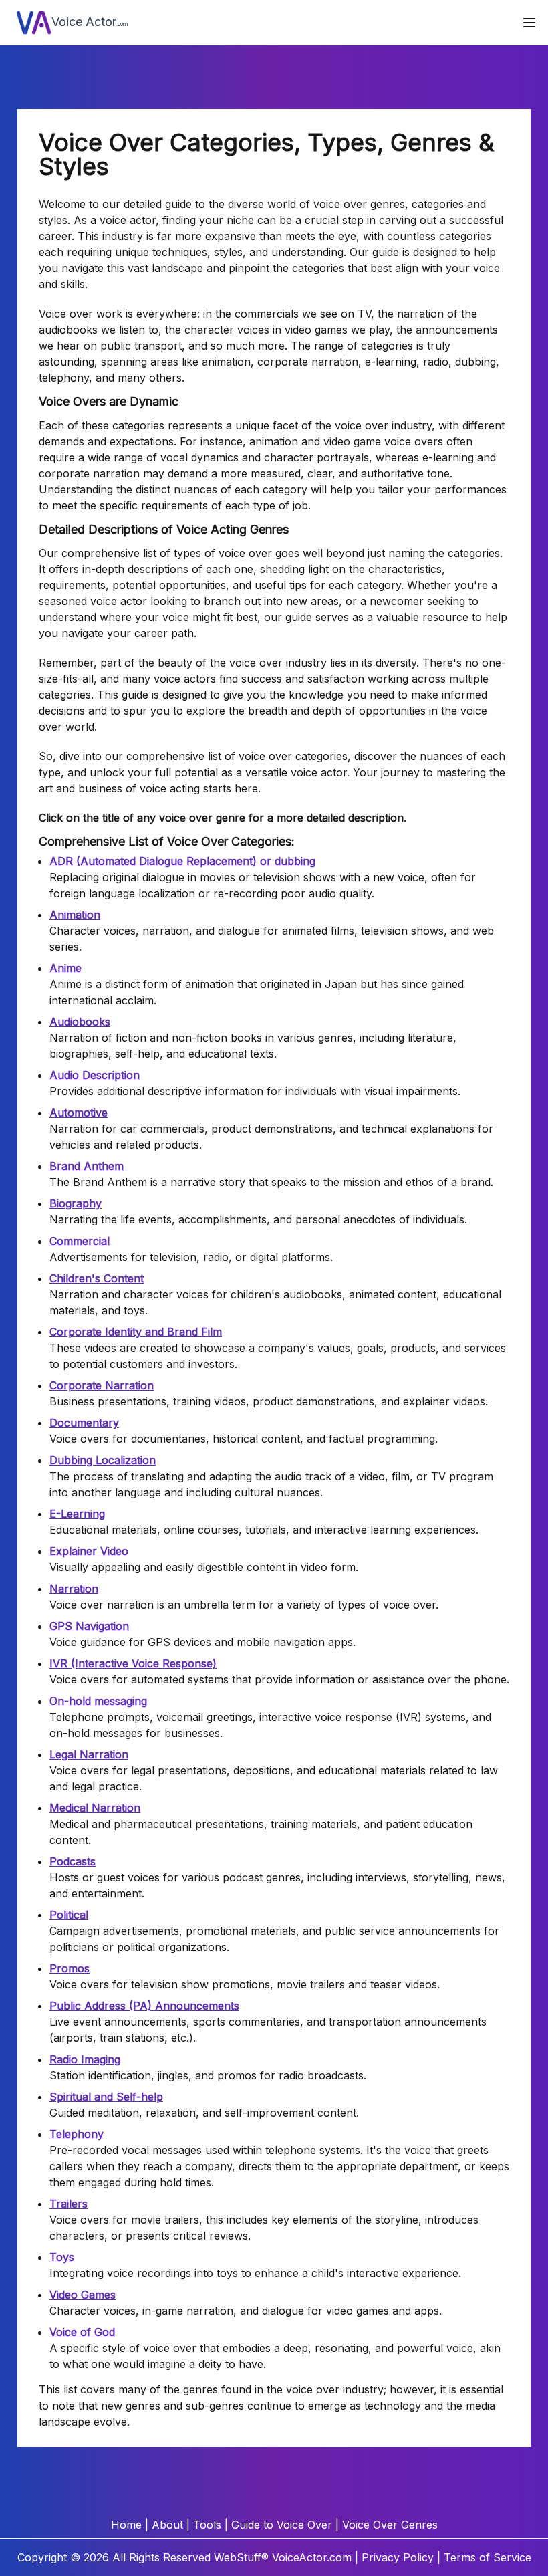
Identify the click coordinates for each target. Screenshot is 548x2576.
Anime (65, 968)
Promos (70, 1968)
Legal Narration (89, 1754)
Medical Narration (95, 1808)
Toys (62, 2257)
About (167, 2525)
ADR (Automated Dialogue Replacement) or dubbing (182, 861)
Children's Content (97, 1278)
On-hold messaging (98, 1701)
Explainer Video (89, 1551)
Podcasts (73, 1861)
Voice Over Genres (390, 2525)
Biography (76, 1203)
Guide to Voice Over (282, 2525)
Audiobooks (80, 1022)
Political (69, 1915)
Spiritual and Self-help (106, 2097)
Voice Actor (90, 22)
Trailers (68, 2204)
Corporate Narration (102, 1385)
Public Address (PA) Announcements (144, 2006)
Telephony (77, 2134)
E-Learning (77, 1514)
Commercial (80, 1241)
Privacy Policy (398, 2557)
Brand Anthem (87, 1166)
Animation (75, 915)
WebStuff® (241, 2557)
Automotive (79, 1113)
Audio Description (95, 1075)
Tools (207, 2525)
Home (126, 2525)
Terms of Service (488, 2557)
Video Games (83, 2295)
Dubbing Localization (103, 1460)
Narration (74, 1589)
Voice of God (82, 2332)
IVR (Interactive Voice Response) (133, 1663)
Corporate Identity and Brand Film (136, 1332)
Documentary (84, 1423)
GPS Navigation (89, 1626)
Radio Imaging (85, 2059)
